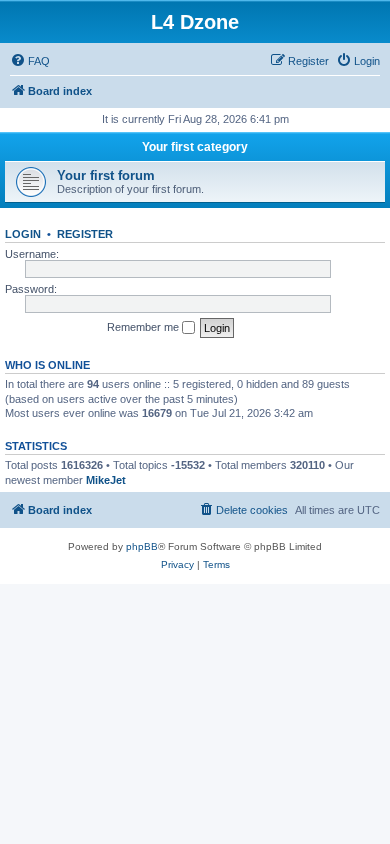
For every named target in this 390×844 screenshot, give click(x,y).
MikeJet (106, 480)
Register (85, 234)
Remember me (144, 327)
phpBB (142, 546)
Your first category (195, 147)
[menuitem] (30, 61)
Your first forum (106, 175)
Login (23, 234)
